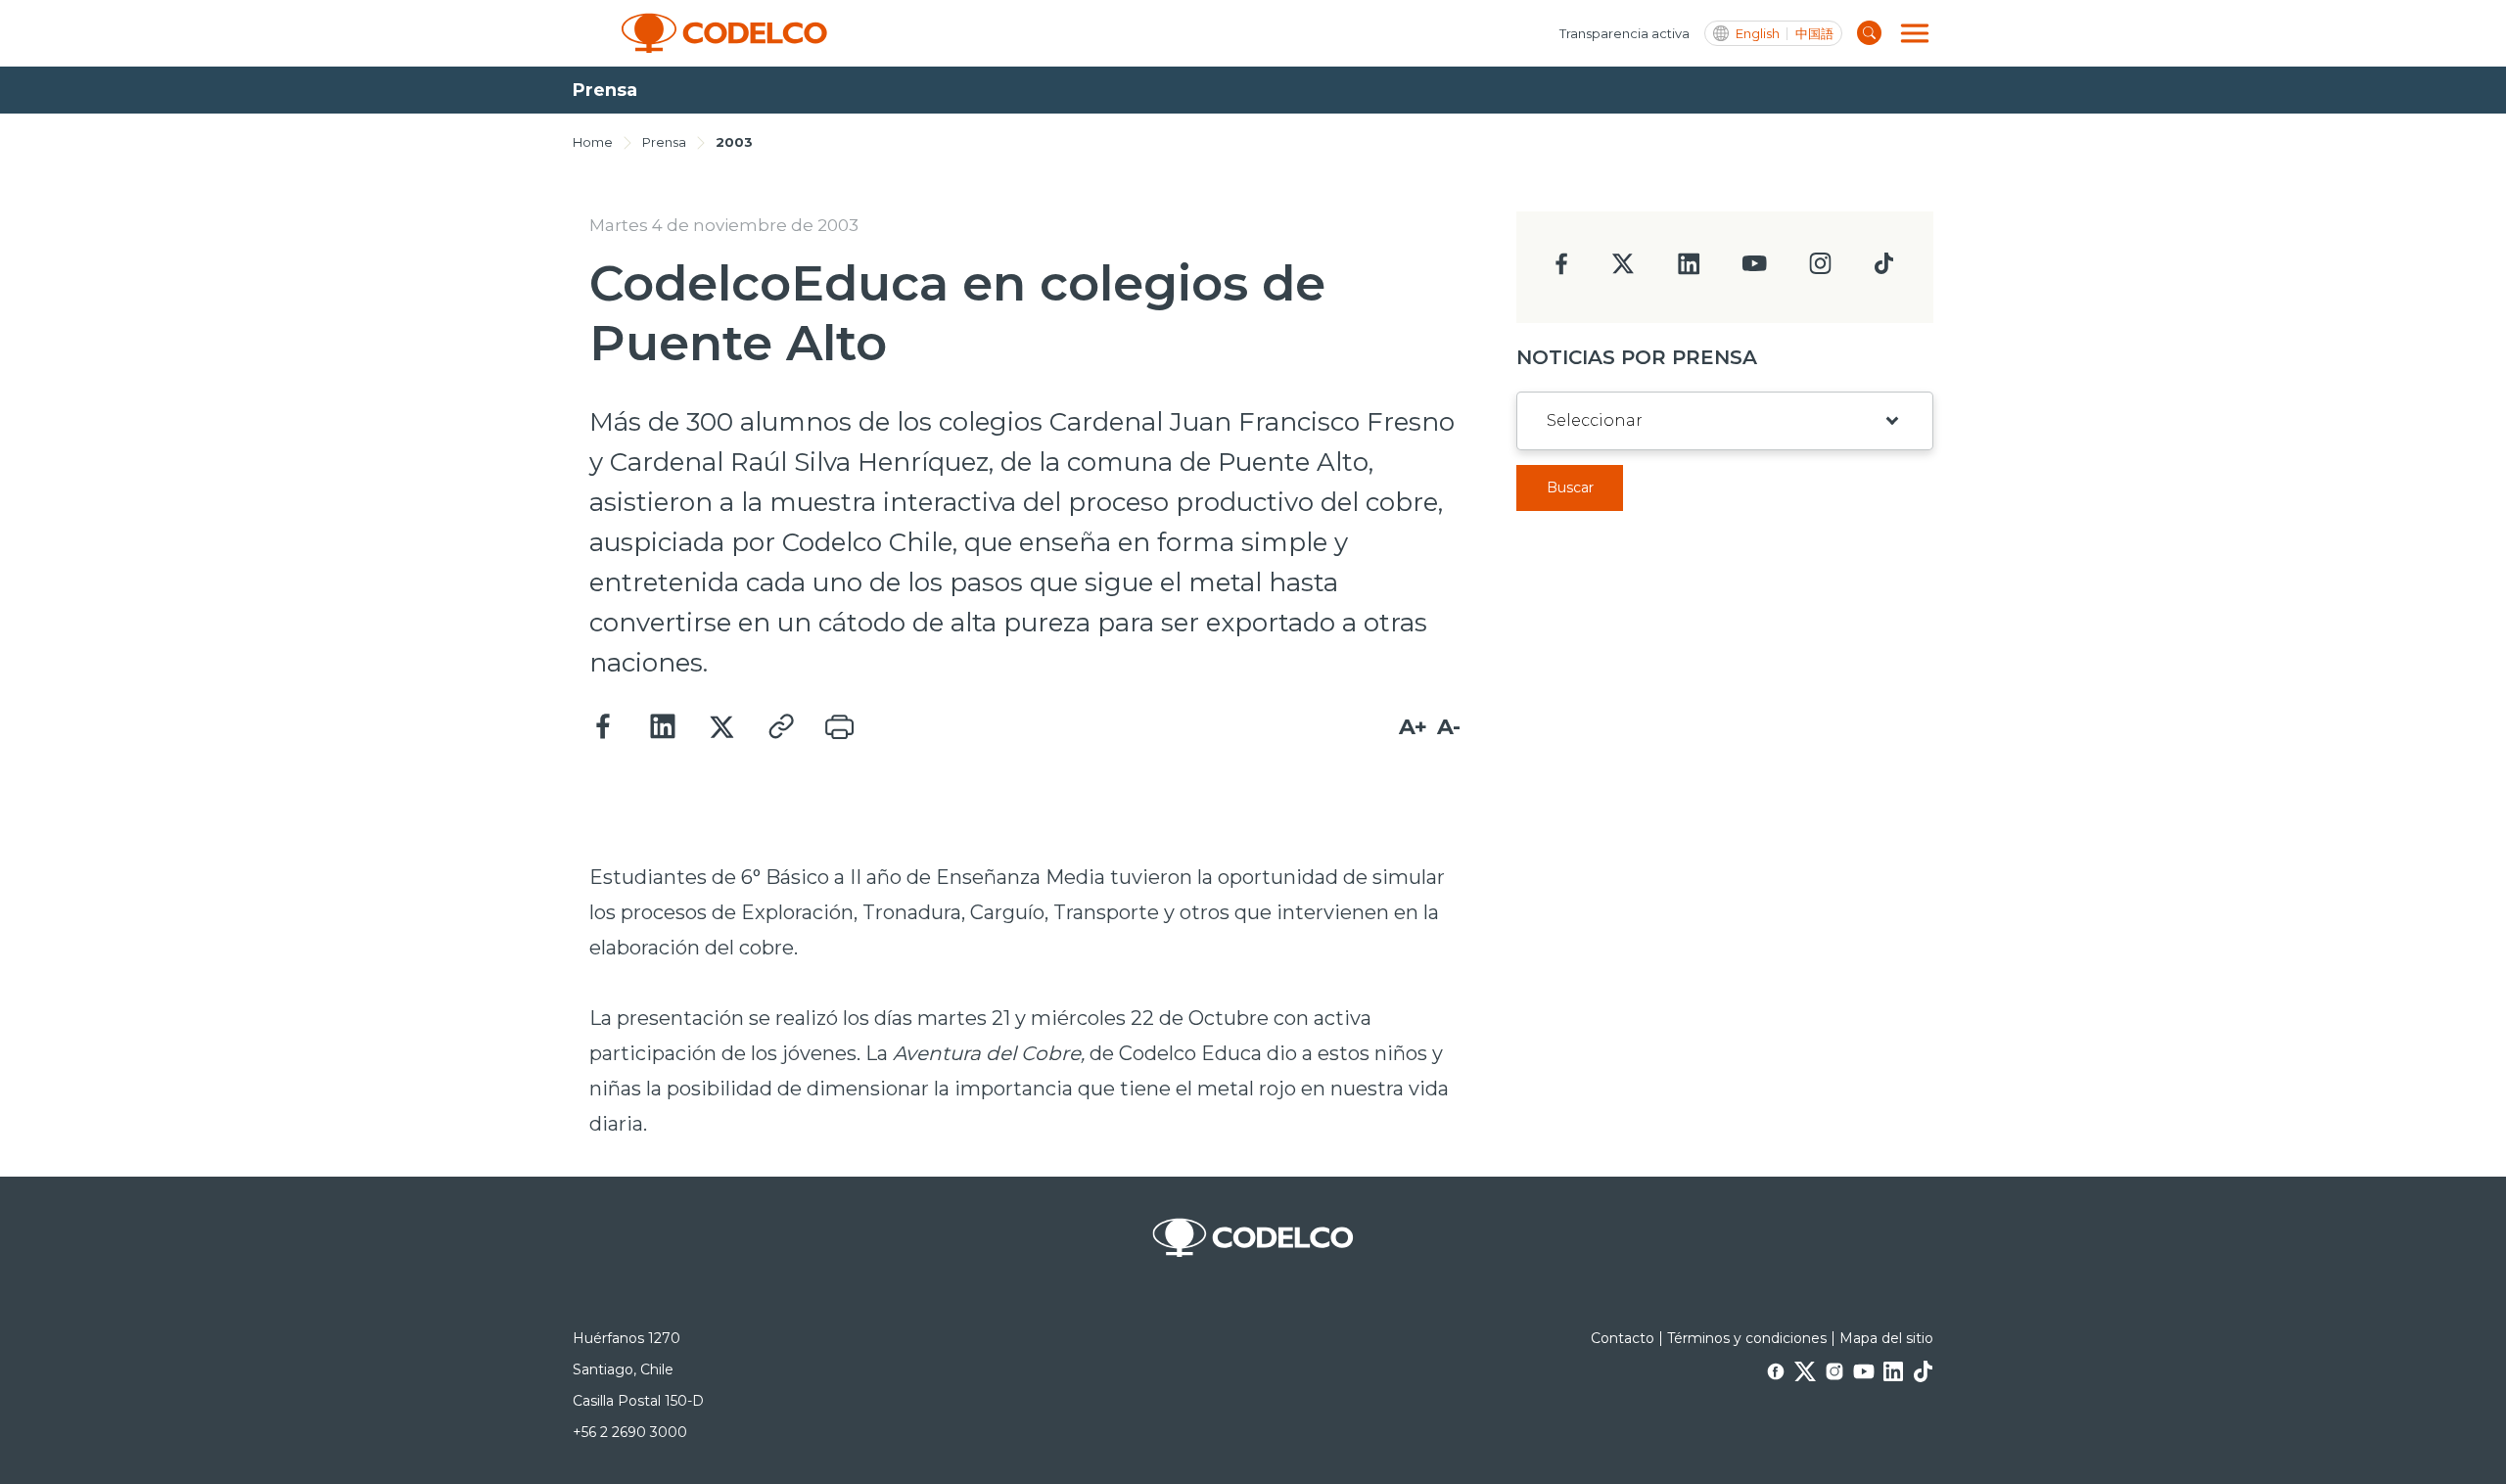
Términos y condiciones (1747, 1338)
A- (1449, 727)
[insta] (1820, 269)
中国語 (1814, 34)
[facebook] (1562, 270)
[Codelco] (724, 33)
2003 (734, 142)
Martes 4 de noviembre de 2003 (724, 225)
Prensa (664, 142)
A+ (1413, 727)
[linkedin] (1689, 270)
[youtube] (1754, 270)
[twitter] (1623, 272)
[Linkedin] (663, 727)
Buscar (1570, 487)
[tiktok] (1883, 269)
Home (593, 142)
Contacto (1623, 1338)
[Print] (839, 727)
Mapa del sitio (1886, 1338)
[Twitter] (721, 727)
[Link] (780, 727)
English (1758, 34)
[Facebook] (604, 727)
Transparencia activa (1624, 33)
